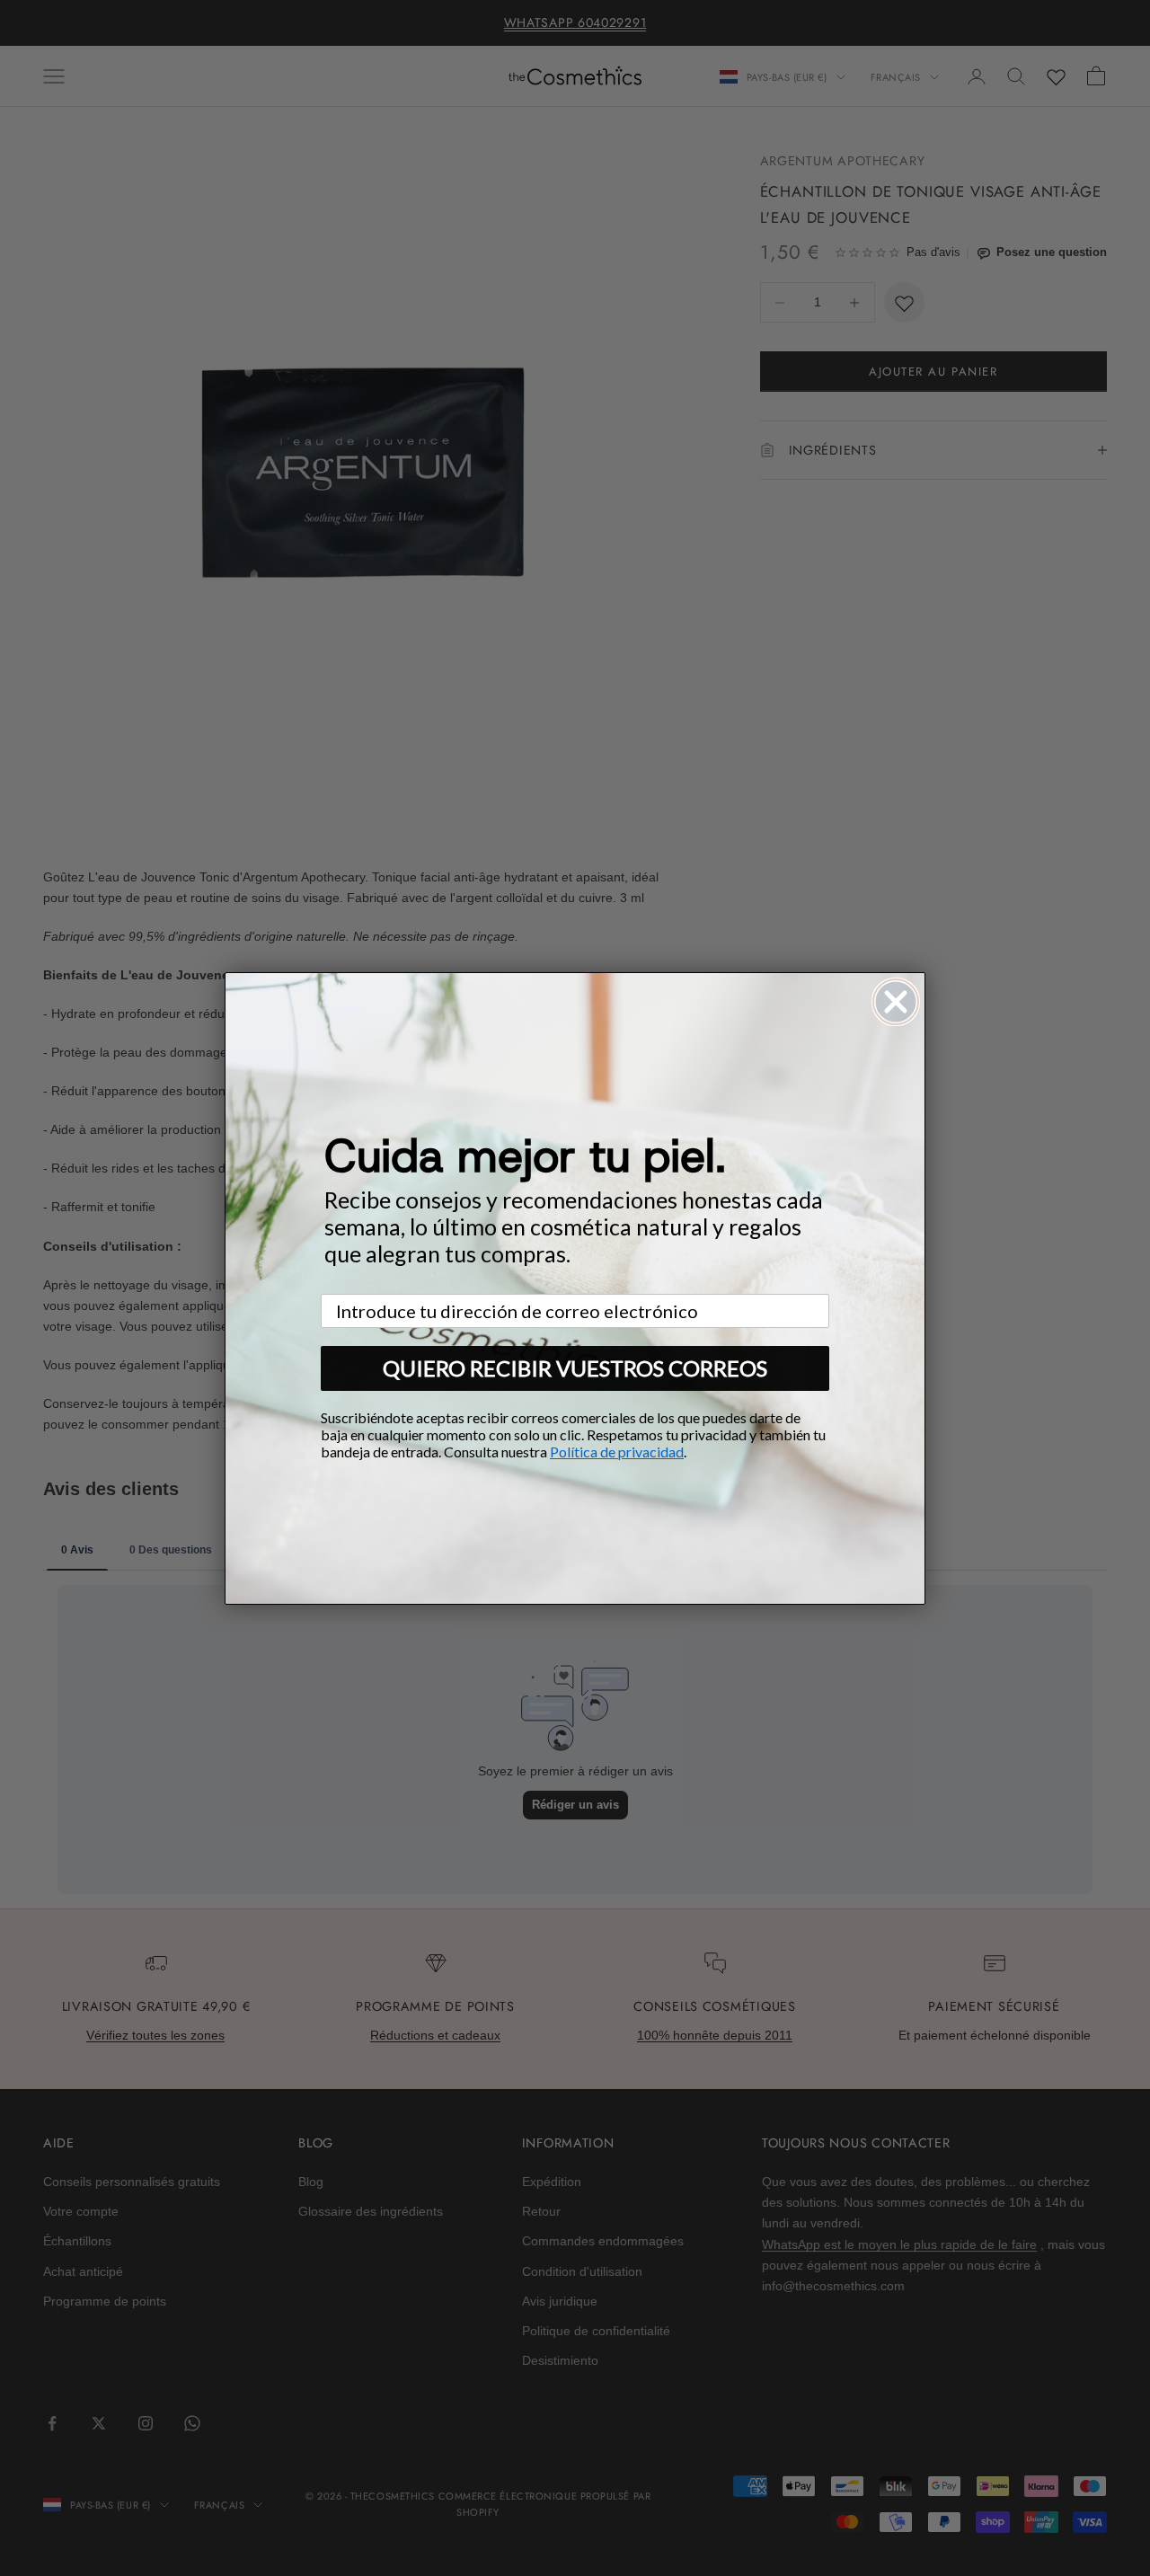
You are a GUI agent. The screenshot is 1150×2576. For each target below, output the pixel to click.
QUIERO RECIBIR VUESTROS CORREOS (575, 1368)
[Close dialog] (896, 1002)
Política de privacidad (617, 1452)
